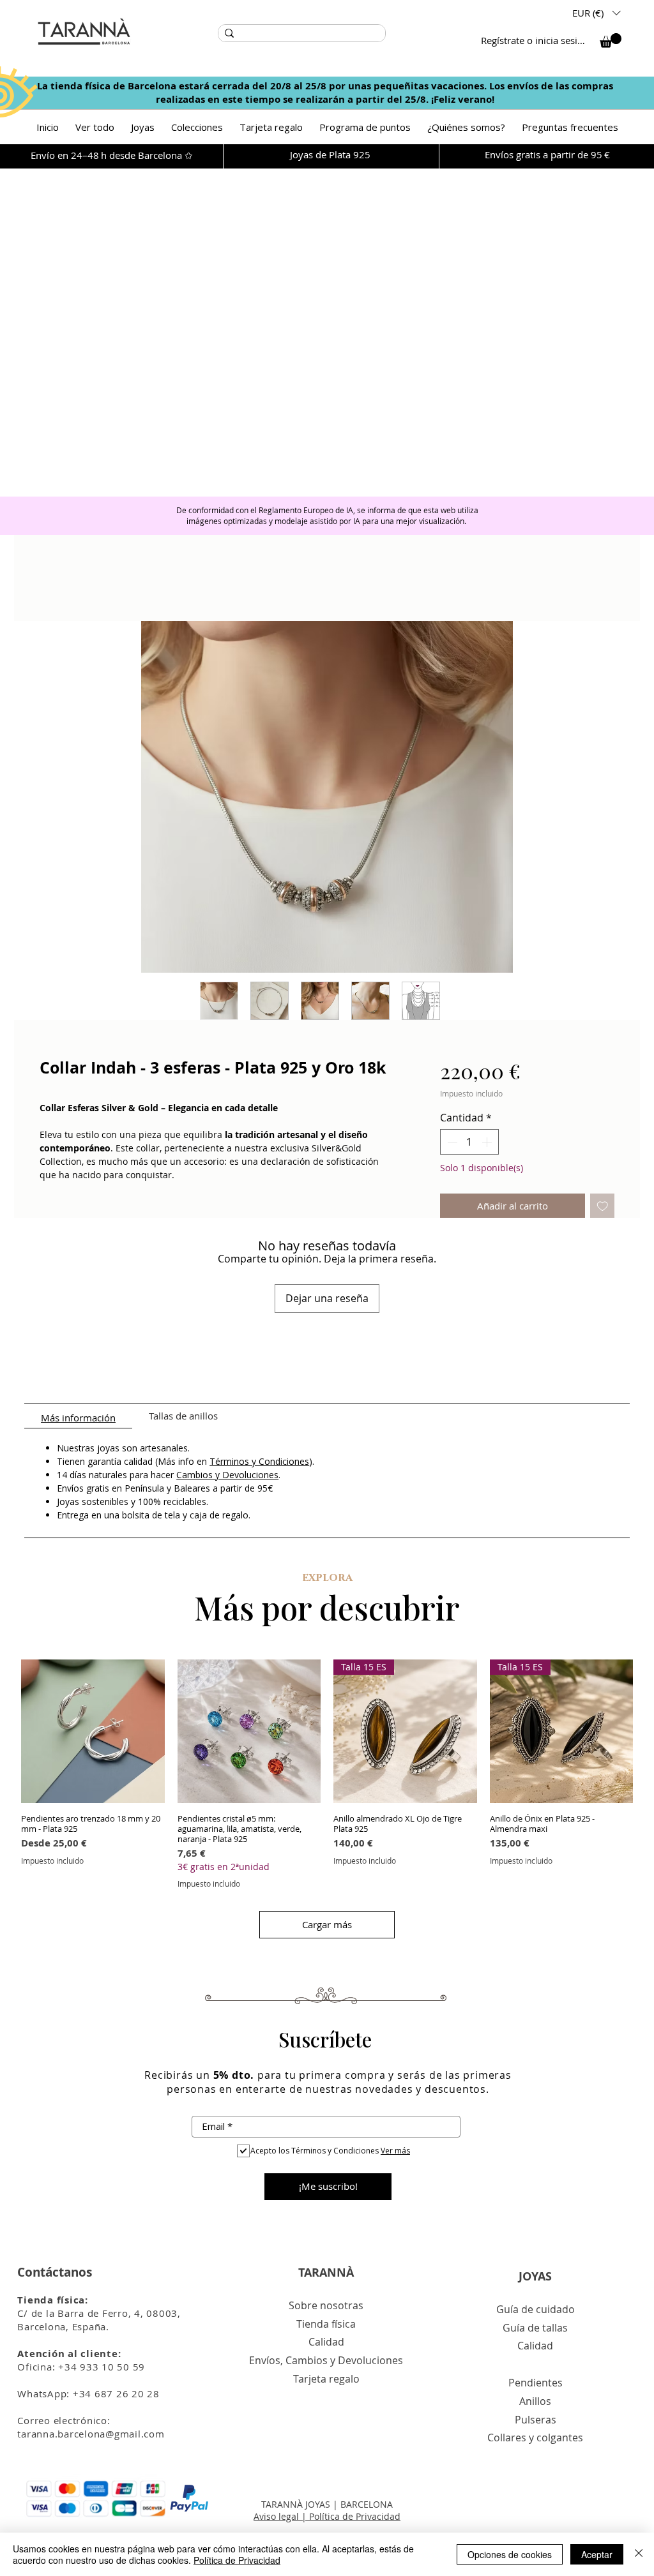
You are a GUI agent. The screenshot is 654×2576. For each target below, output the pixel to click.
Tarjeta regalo (326, 2379)
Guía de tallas (535, 2328)
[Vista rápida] (93, 1731)
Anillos (535, 2401)
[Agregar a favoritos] (603, 1206)
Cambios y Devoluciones (227, 1475)
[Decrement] (451, 1142)
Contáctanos (55, 2272)
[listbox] (596, 13)
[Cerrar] (639, 2554)
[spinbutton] (469, 1142)
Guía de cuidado (536, 2309)
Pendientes (536, 2383)
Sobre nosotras (326, 2305)
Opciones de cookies (510, 2554)
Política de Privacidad (237, 2560)
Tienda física (326, 2324)
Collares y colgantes (535, 2437)
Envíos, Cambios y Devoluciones (326, 2360)
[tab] (78, 1416)
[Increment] (488, 1142)
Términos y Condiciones (259, 1461)
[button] (596, 13)
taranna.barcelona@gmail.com (91, 2434)
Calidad (326, 2342)
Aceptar (597, 2554)
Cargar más (327, 1924)
